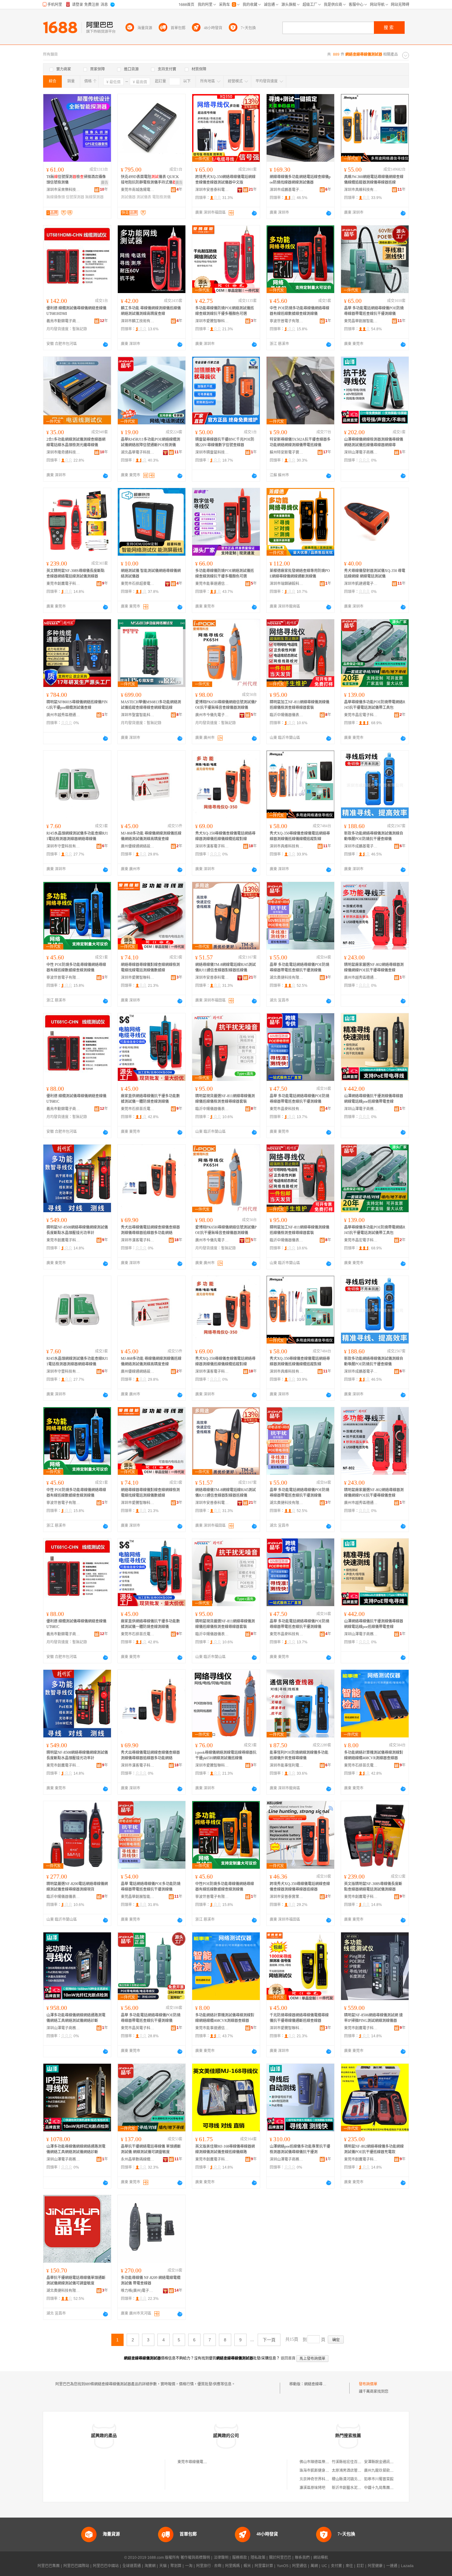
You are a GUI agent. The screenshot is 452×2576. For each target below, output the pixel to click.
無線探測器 (94, 197)
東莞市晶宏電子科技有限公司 (361, 715)
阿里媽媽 (232, 2566)
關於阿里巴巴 (280, 2558)
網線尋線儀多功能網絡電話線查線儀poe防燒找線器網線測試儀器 (300, 180)
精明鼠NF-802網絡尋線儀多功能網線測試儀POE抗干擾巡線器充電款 (374, 2149)
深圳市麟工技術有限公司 (138, 321)
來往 (349, 2566)
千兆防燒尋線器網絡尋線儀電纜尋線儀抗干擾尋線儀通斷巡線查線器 (299, 2018)
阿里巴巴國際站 (76, 2566)
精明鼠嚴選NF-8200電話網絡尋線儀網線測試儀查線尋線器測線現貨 (77, 1887)
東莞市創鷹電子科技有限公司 (63, 584)
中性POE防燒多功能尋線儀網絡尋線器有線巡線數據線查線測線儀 (225, 1887)
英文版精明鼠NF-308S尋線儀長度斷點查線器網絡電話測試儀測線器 (373, 1887)
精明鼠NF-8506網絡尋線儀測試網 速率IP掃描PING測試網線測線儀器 (373, 2018)
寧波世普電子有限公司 (287, 321)
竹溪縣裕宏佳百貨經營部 (352, 2462)
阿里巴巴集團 (49, 2566)
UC (324, 2566)
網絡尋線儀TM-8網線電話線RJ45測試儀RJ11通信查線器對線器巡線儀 (226, 967)
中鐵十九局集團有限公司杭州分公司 (394, 2488)
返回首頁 (288, 2358)
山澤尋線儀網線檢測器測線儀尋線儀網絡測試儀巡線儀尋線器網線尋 (374, 442)
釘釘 (360, 2566)
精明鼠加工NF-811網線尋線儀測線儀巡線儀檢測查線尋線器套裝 (299, 705)
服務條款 (240, 2558)
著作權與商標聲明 (195, 2558)
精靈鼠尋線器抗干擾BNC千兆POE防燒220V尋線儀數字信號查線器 (225, 442)
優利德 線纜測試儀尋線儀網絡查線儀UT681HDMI (76, 311)
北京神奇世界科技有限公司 (322, 2479)
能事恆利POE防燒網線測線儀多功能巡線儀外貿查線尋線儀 (299, 1755)
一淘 (189, 2566)
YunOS (283, 2566)
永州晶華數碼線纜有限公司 (138, 2159)
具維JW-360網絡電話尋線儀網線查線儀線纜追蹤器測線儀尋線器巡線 (374, 180)
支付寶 (336, 2566)
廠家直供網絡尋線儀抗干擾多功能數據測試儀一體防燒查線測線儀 (150, 1099)
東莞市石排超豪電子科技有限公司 (138, 584)
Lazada (407, 2566)
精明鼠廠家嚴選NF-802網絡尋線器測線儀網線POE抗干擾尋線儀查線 (374, 967)
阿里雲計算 (264, 2566)
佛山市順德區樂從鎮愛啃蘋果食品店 (329, 2462)
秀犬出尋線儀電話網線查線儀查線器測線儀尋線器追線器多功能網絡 (150, 1230)
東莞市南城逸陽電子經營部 (138, 190)
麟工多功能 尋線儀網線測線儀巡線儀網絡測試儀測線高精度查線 (151, 311)
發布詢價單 (368, 2384)
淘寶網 (150, 2566)
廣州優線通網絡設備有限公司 (138, 846)
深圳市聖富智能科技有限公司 (138, 715)
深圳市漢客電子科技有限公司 (212, 846)
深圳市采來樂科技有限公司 (63, 190)
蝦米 (247, 2566)
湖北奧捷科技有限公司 (287, 978)
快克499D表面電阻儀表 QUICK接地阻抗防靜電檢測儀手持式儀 (150, 180)
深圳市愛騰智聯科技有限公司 (212, 321)
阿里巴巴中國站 (106, 2566)
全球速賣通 (132, 2566)
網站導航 (321, 2558)
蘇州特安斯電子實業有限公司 (287, 452)
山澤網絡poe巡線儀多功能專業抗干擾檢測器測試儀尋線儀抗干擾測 (300, 2149)
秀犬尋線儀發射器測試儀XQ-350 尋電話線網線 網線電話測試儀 (375, 574)
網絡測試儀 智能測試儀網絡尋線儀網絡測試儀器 (151, 574)
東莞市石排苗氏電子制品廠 (138, 1109)
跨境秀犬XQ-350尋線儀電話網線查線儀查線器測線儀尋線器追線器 (300, 1887)
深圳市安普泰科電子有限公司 (212, 190)
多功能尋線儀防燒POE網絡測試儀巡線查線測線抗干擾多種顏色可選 (225, 311)
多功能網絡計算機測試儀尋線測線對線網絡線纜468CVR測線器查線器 (374, 1755)
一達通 (392, 2566)
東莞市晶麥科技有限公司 (287, 1109)
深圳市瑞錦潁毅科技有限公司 (287, 584)
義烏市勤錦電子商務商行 (63, 321)
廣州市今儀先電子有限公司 (212, 715)
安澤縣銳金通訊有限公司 (384, 2462)
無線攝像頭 (56, 197)
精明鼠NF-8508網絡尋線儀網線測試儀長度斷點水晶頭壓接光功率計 (77, 1230)
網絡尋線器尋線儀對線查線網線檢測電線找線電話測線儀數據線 (150, 967)
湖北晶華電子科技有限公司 (138, 452)
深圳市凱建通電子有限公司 (361, 584)
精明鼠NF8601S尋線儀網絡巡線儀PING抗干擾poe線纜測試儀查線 (77, 705)
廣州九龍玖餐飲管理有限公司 (388, 2471)
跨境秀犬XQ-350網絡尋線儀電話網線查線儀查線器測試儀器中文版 (225, 180)
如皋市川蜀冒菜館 (379, 2479)
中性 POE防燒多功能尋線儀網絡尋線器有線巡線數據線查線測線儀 (299, 311)
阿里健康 (375, 2566)
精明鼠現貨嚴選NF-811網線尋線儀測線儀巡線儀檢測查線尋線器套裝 (225, 1099)
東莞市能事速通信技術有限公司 (212, 584)
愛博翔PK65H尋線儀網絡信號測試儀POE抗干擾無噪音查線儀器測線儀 (226, 705)
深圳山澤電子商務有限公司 (361, 452)
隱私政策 (258, 2558)
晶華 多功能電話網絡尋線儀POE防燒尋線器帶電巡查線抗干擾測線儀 (374, 311)
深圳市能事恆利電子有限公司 (287, 1765)
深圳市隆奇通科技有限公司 (63, 452)
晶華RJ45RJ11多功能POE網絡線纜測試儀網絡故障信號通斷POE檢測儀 (151, 442)
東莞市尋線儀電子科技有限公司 (203, 2462)
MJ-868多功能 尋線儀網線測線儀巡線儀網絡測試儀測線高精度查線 (151, 836)
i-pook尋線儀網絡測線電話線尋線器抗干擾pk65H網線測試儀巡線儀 (226, 1755)
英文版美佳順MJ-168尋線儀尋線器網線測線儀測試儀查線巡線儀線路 (225, 2149)
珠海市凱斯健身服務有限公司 (323, 2471)
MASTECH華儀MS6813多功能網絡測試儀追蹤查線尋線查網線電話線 (151, 705)
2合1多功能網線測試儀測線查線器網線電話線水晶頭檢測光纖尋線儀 (76, 442)
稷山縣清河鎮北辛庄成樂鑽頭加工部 (361, 2479)
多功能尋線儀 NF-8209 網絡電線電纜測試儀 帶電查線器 (151, 2280)
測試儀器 (128, 197)
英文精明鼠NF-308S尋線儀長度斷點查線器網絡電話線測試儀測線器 (75, 574)
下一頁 (269, 2340)
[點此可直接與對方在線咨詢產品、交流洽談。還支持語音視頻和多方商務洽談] (254, 213)
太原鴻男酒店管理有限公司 (354, 2471)
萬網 (314, 2566)
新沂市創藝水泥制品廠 (350, 2488)
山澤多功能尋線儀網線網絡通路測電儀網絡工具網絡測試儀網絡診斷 (76, 2018)
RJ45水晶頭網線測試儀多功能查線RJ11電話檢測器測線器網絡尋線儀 (77, 836)
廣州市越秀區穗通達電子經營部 (63, 715)
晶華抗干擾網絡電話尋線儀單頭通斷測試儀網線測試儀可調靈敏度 (76, 2280)
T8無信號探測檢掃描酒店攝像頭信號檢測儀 (76, 180)
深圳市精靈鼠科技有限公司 (212, 452)
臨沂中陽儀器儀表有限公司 (287, 715)
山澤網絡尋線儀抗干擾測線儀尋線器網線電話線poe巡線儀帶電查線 (374, 1099)
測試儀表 (144, 197)
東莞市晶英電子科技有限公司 (138, 2028)
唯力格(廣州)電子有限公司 (138, 2291)
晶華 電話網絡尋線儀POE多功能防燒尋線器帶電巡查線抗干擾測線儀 (151, 1887)
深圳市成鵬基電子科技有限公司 (287, 190)
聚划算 (176, 2566)
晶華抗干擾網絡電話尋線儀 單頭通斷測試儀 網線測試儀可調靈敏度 (151, 2149)
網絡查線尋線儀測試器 (323, 2384)
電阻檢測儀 (161, 197)
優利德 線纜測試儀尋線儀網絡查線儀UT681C (76, 1099)
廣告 (105, 183)
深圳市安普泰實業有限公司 (287, 1897)
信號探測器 (75, 197)
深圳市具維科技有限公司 (361, 190)
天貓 (163, 2566)
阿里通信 (299, 2566)
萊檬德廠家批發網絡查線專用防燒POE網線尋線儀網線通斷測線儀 (300, 574)
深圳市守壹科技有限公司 (63, 846)
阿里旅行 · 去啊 (209, 2566)
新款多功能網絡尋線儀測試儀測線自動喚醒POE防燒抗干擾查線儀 (374, 836)
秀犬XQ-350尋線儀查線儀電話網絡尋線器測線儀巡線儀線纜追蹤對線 (225, 836)
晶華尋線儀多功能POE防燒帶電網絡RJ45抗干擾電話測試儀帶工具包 (375, 705)
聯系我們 (302, 2558)
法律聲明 (221, 2558)
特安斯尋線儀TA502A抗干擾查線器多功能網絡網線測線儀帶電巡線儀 (300, 442)
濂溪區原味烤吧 (312, 2488)
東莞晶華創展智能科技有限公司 (361, 321)
